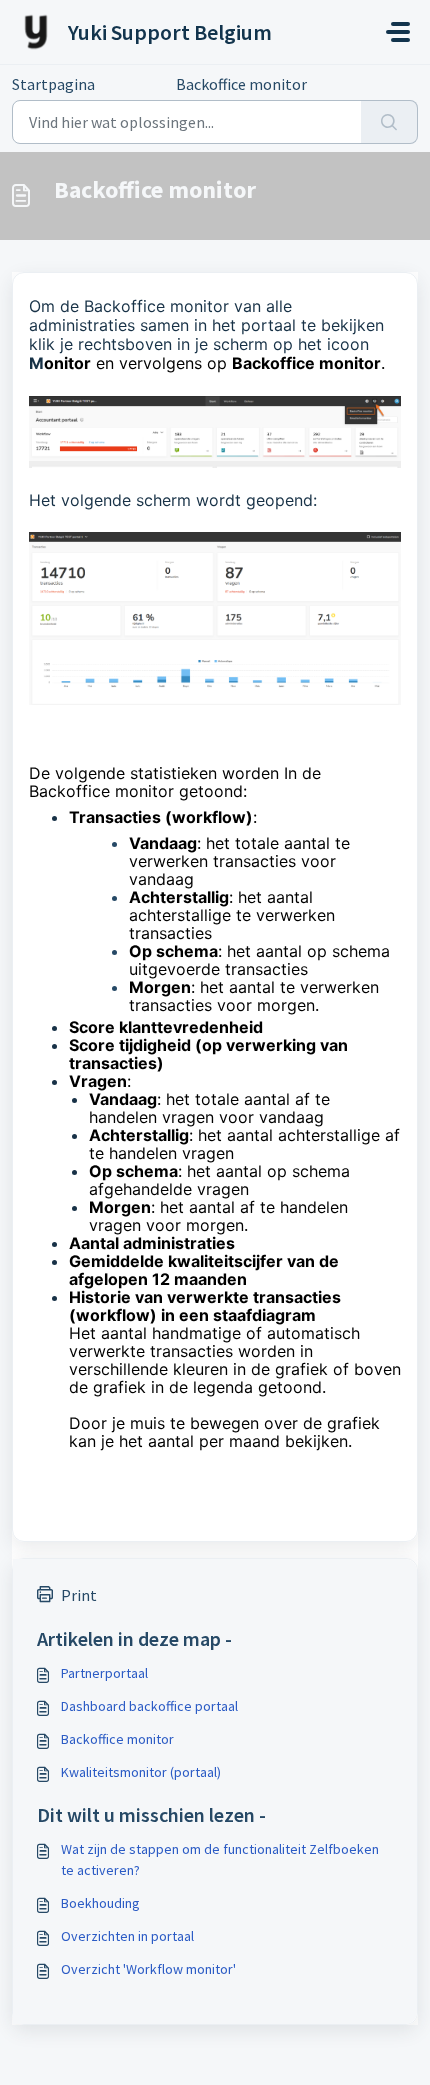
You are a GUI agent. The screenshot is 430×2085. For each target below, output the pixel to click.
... (135, 84)
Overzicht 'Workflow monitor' (148, 1969)
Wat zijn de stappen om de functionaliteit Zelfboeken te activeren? (220, 1859)
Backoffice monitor (117, 1739)
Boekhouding (100, 1903)
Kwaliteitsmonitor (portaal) (141, 1772)
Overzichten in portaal (127, 1936)
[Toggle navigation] (398, 32)
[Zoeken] (389, 122)
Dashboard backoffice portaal (149, 1706)
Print (79, 1595)
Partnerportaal (104, 1673)
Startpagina (53, 84)
